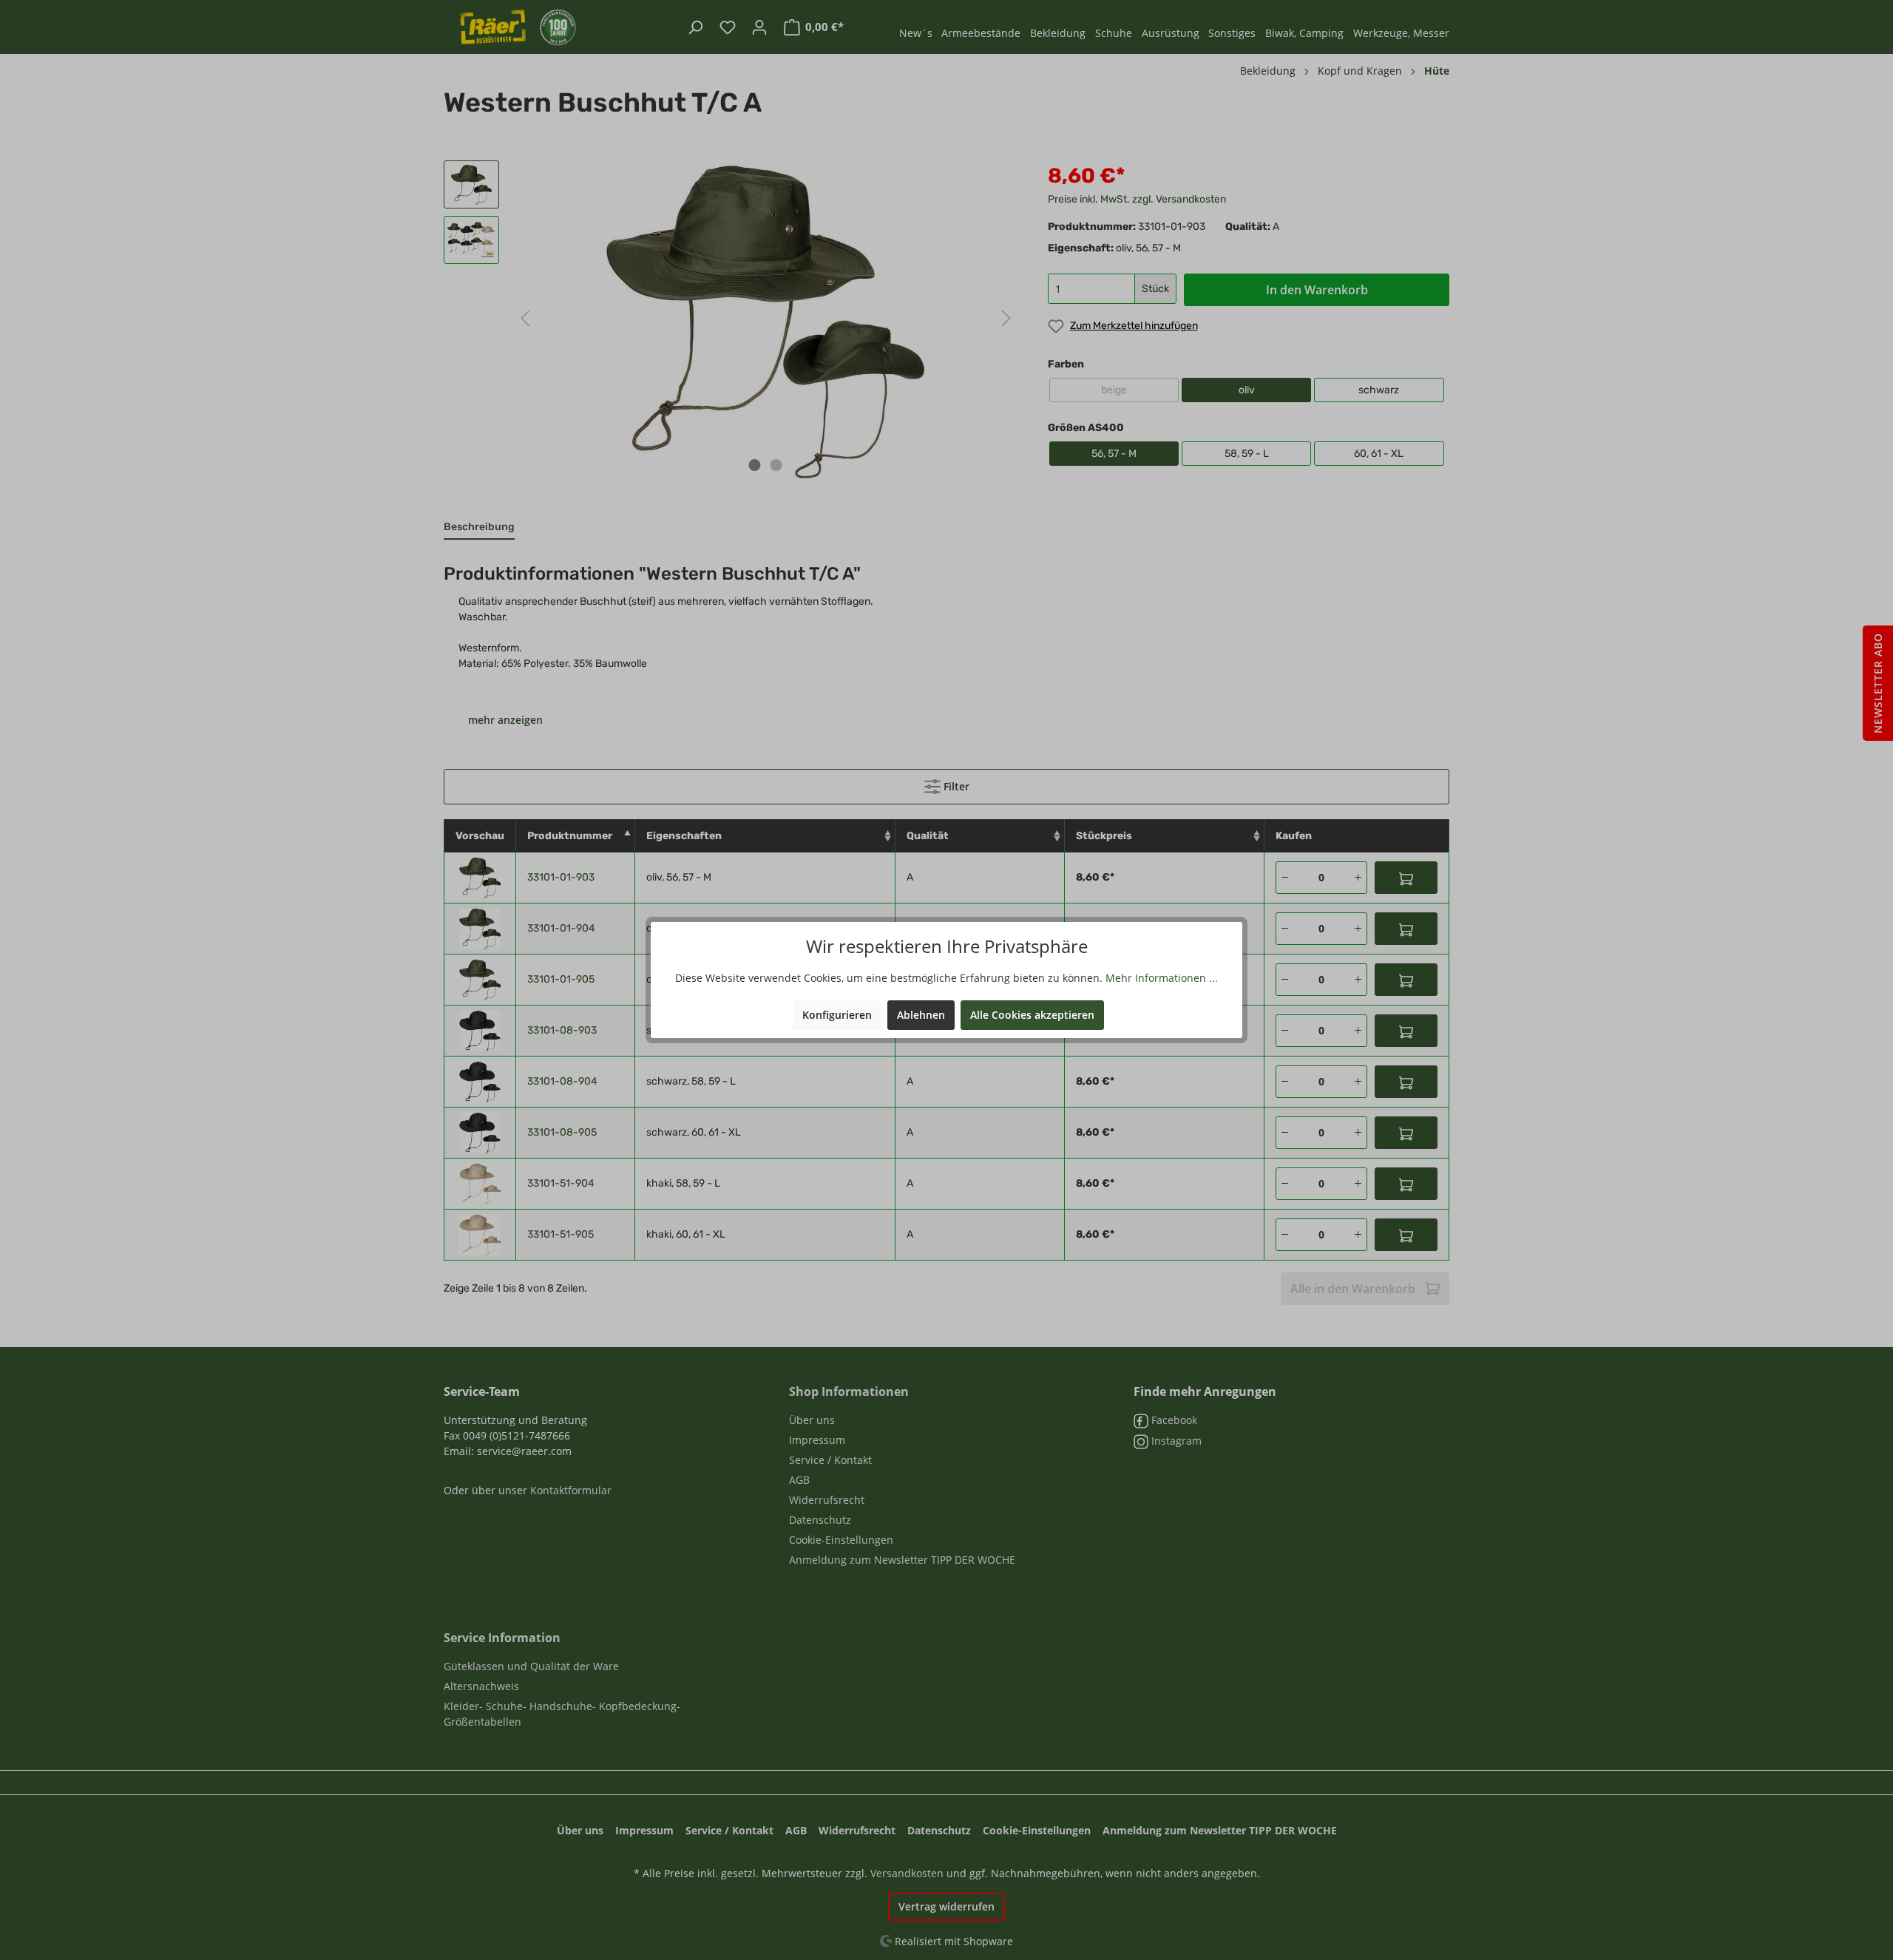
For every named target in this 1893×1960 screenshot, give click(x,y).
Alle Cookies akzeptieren (1032, 1015)
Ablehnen (921, 1015)
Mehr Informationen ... (1162, 978)
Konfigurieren (837, 1015)
